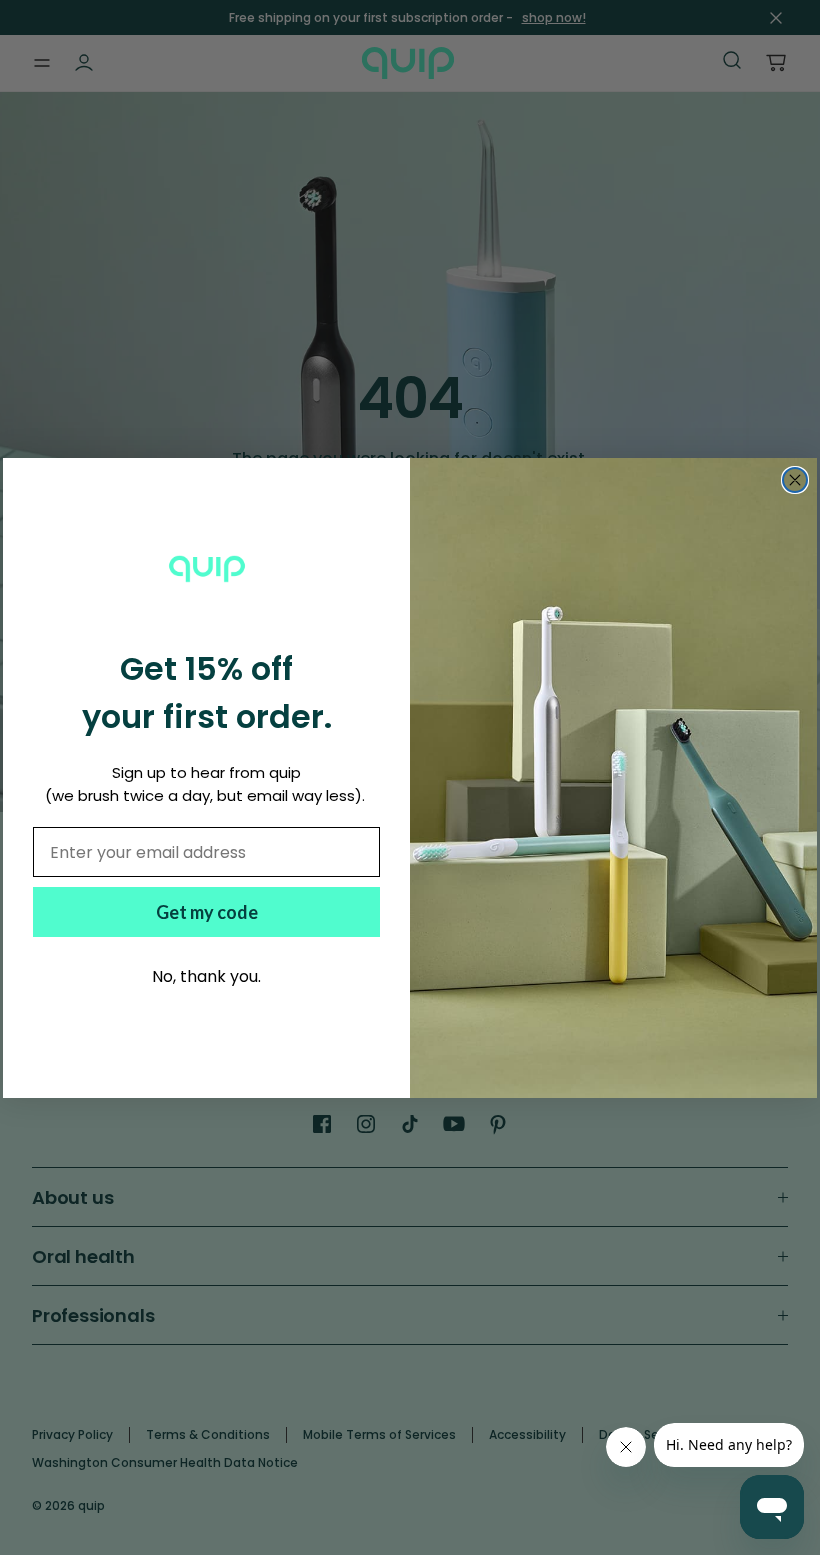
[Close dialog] (795, 480)
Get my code (207, 912)
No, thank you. (206, 976)
